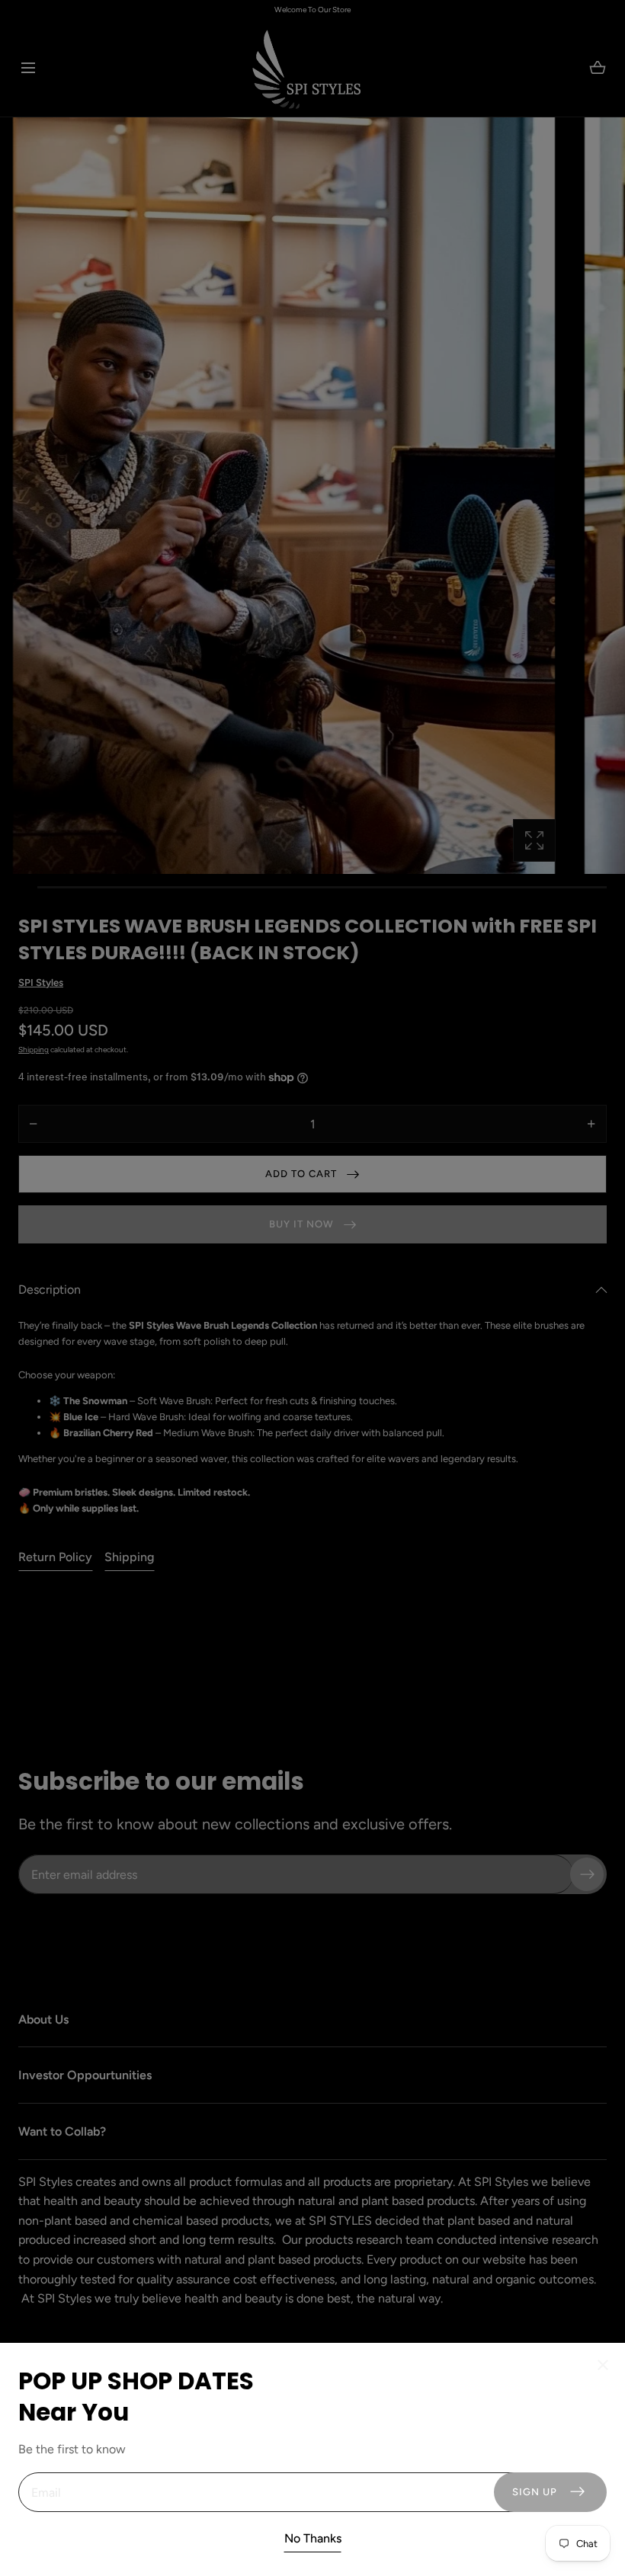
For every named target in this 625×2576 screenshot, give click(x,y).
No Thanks (313, 2538)
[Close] (312, 1288)
